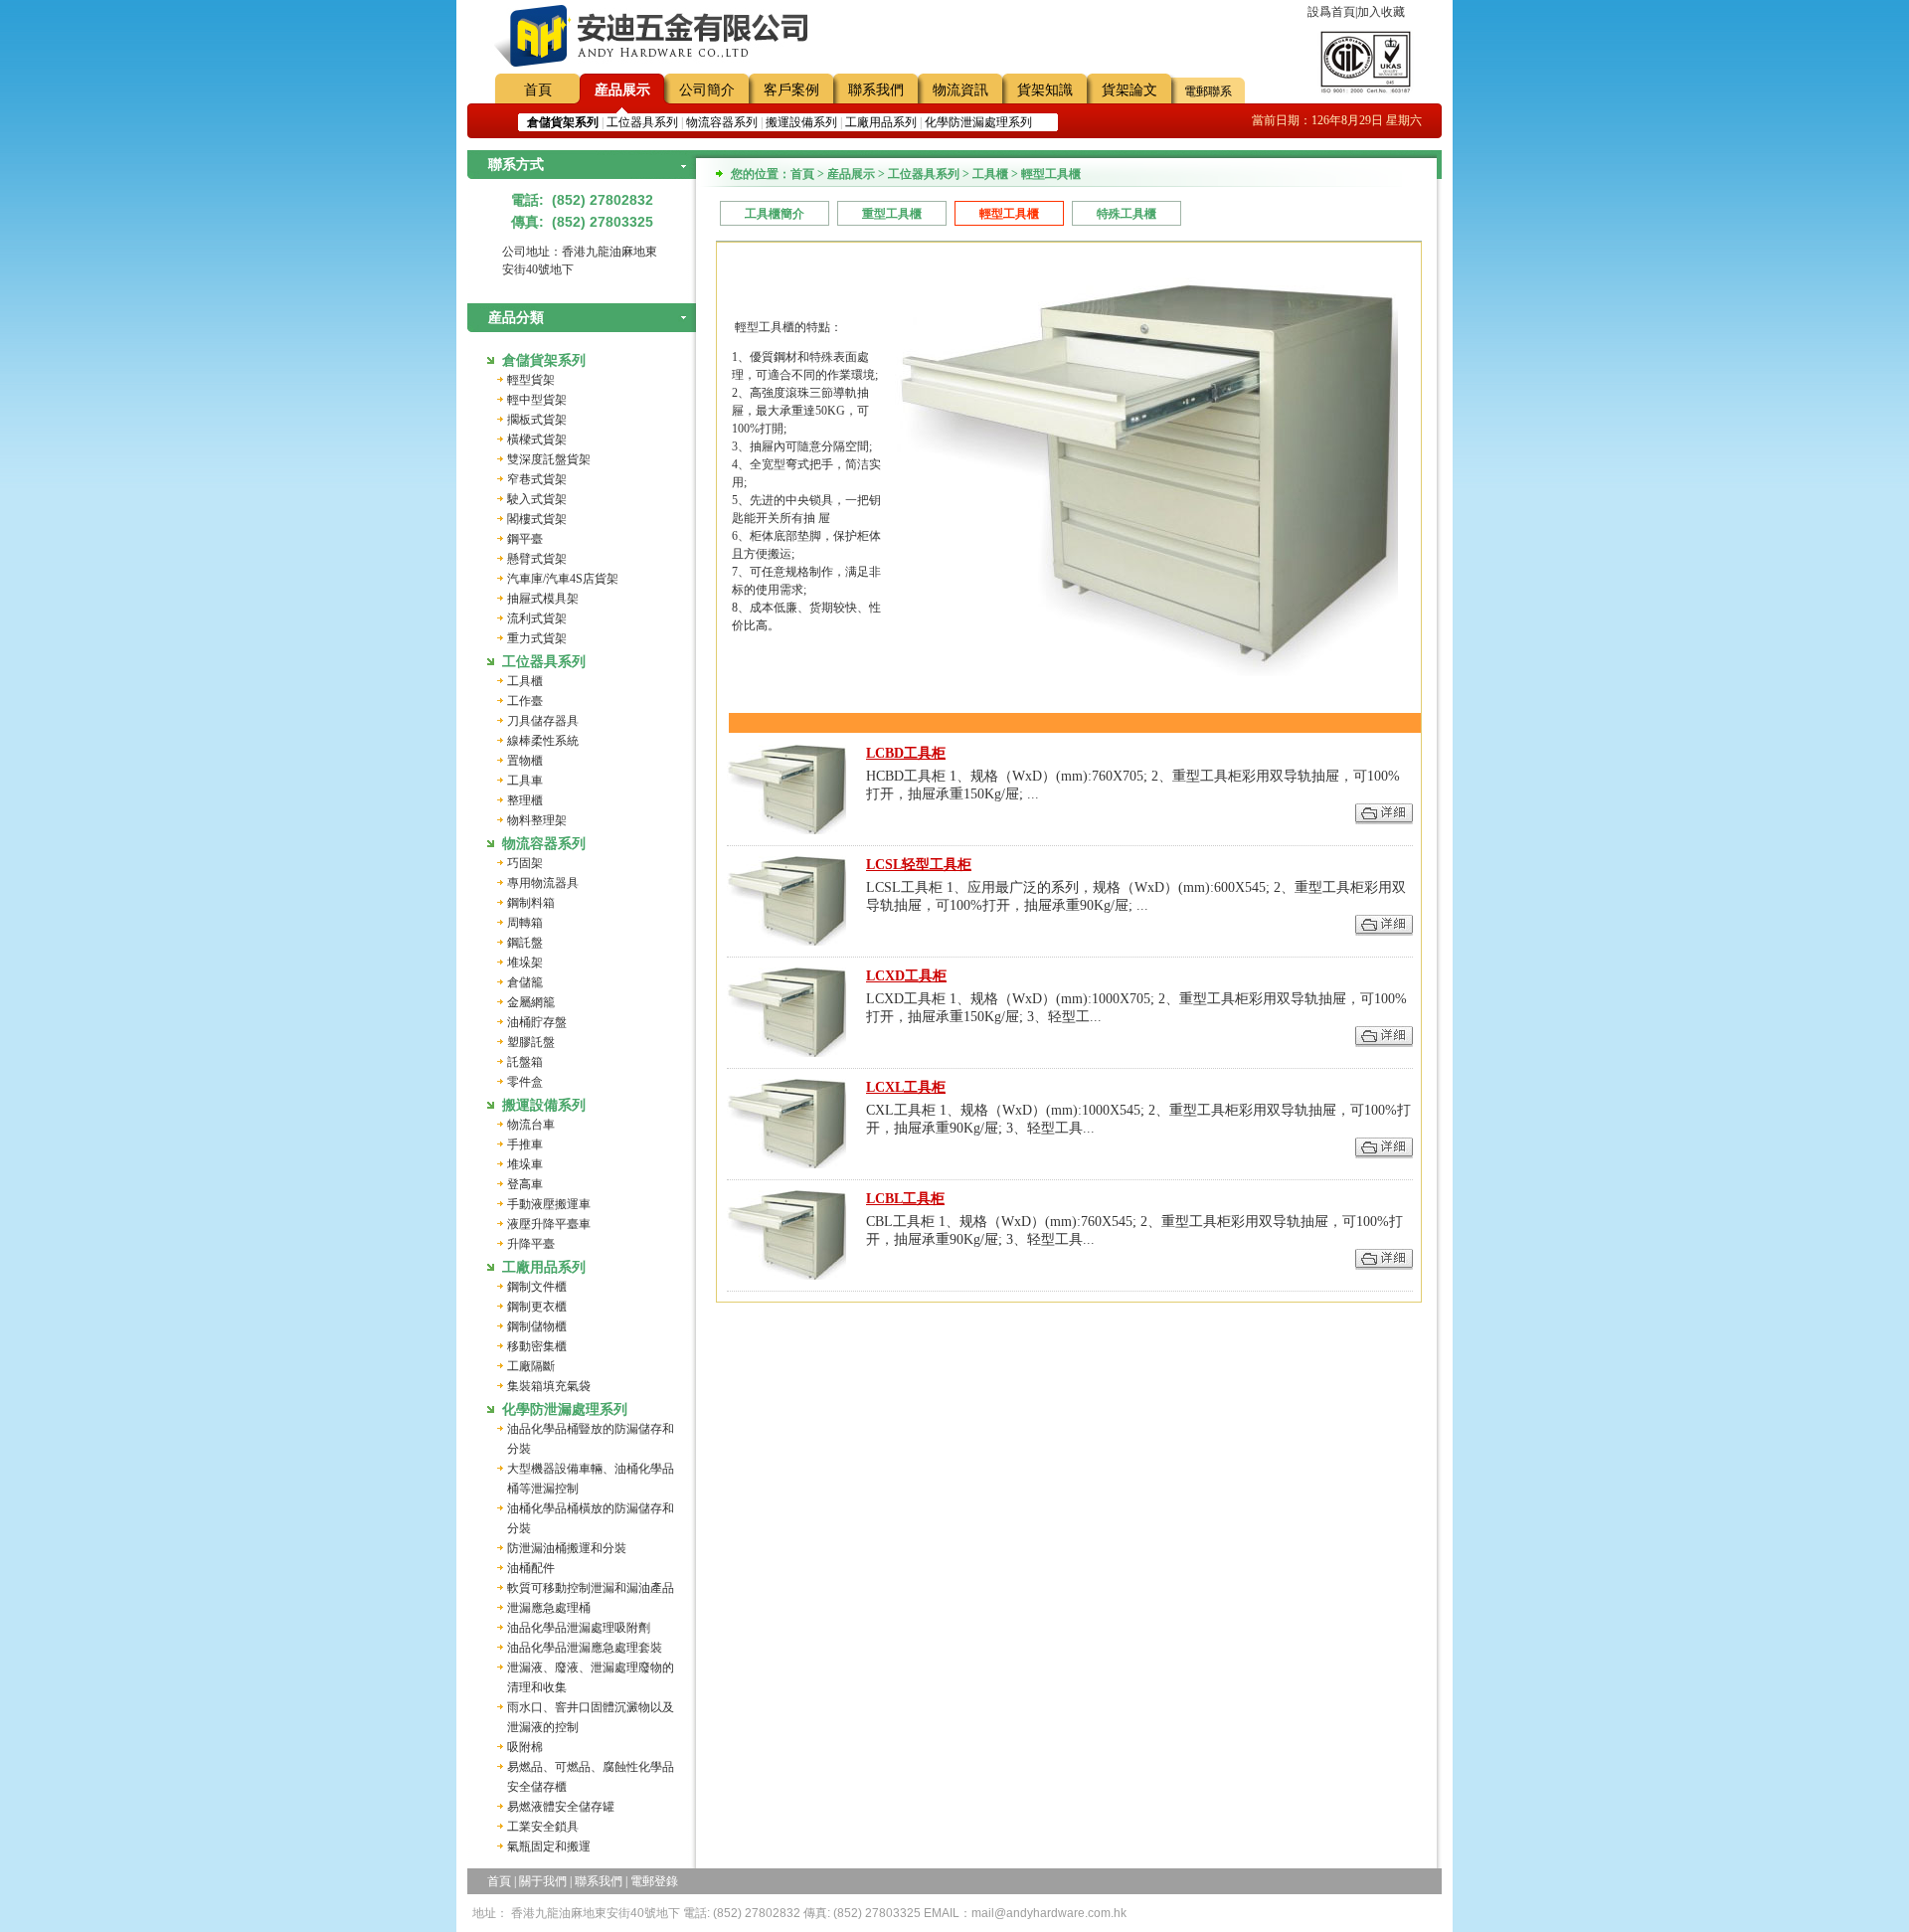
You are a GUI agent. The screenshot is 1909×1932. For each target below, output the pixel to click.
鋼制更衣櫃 (537, 1307)
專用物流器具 (543, 883)
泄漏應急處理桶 (549, 1608)
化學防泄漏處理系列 (978, 122)
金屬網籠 (531, 1002)
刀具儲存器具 (543, 721)
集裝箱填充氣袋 (549, 1386)
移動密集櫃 (537, 1346)
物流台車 (531, 1125)
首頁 (538, 90)
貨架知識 (1045, 90)
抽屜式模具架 (543, 599)
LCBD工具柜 (906, 753)
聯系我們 (876, 90)
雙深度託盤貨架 (549, 459)
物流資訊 (960, 90)
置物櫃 (525, 761)
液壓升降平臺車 (549, 1224)
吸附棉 (525, 1747)
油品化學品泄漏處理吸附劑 (579, 1628)
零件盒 (525, 1082)
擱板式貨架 (537, 420)
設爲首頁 (1331, 12)
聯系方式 (516, 165)
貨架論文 (1129, 90)
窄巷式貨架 (537, 479)
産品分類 (516, 318)
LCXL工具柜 (906, 1087)
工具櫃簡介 (775, 214)
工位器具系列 (642, 122)
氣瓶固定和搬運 (549, 1846)
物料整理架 (537, 820)
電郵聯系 (1208, 91)
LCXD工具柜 (906, 976)
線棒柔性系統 (543, 741)
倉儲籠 (525, 982)
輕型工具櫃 (1009, 214)
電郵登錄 (654, 1881)
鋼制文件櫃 (537, 1287)
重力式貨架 (537, 638)
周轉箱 (525, 923)
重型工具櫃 (892, 214)
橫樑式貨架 (537, 439)
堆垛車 (525, 1164)
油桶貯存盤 (537, 1022)
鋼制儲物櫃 (537, 1326)
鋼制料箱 (531, 903)
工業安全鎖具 (543, 1827)
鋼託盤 (525, 943)
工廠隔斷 (531, 1366)
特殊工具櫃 (1127, 214)
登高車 (525, 1184)
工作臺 (525, 701)
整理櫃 (525, 800)
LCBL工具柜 (905, 1199)
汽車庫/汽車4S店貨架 (563, 579)
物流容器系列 (722, 122)
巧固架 (525, 863)
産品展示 (622, 90)
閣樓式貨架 (537, 519)
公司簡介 (707, 90)
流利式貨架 (537, 618)
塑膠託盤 (531, 1042)
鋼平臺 (525, 539)
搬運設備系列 (801, 122)
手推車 (525, 1144)
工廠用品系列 (881, 122)
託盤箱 (525, 1062)
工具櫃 (525, 681)
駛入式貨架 (537, 499)
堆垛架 (525, 963)
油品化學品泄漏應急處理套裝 (585, 1648)
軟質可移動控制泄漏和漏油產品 (591, 1588)
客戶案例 (791, 90)
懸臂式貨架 (537, 559)
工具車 (525, 781)
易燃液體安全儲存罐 (561, 1807)
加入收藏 (1381, 12)
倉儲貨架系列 (544, 360)
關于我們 (543, 1881)
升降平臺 (531, 1244)
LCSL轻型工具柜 (919, 865)
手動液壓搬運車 (549, 1204)
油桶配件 (531, 1568)
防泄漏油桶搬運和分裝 (567, 1548)
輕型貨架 (531, 380)
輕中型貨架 (537, 400)
